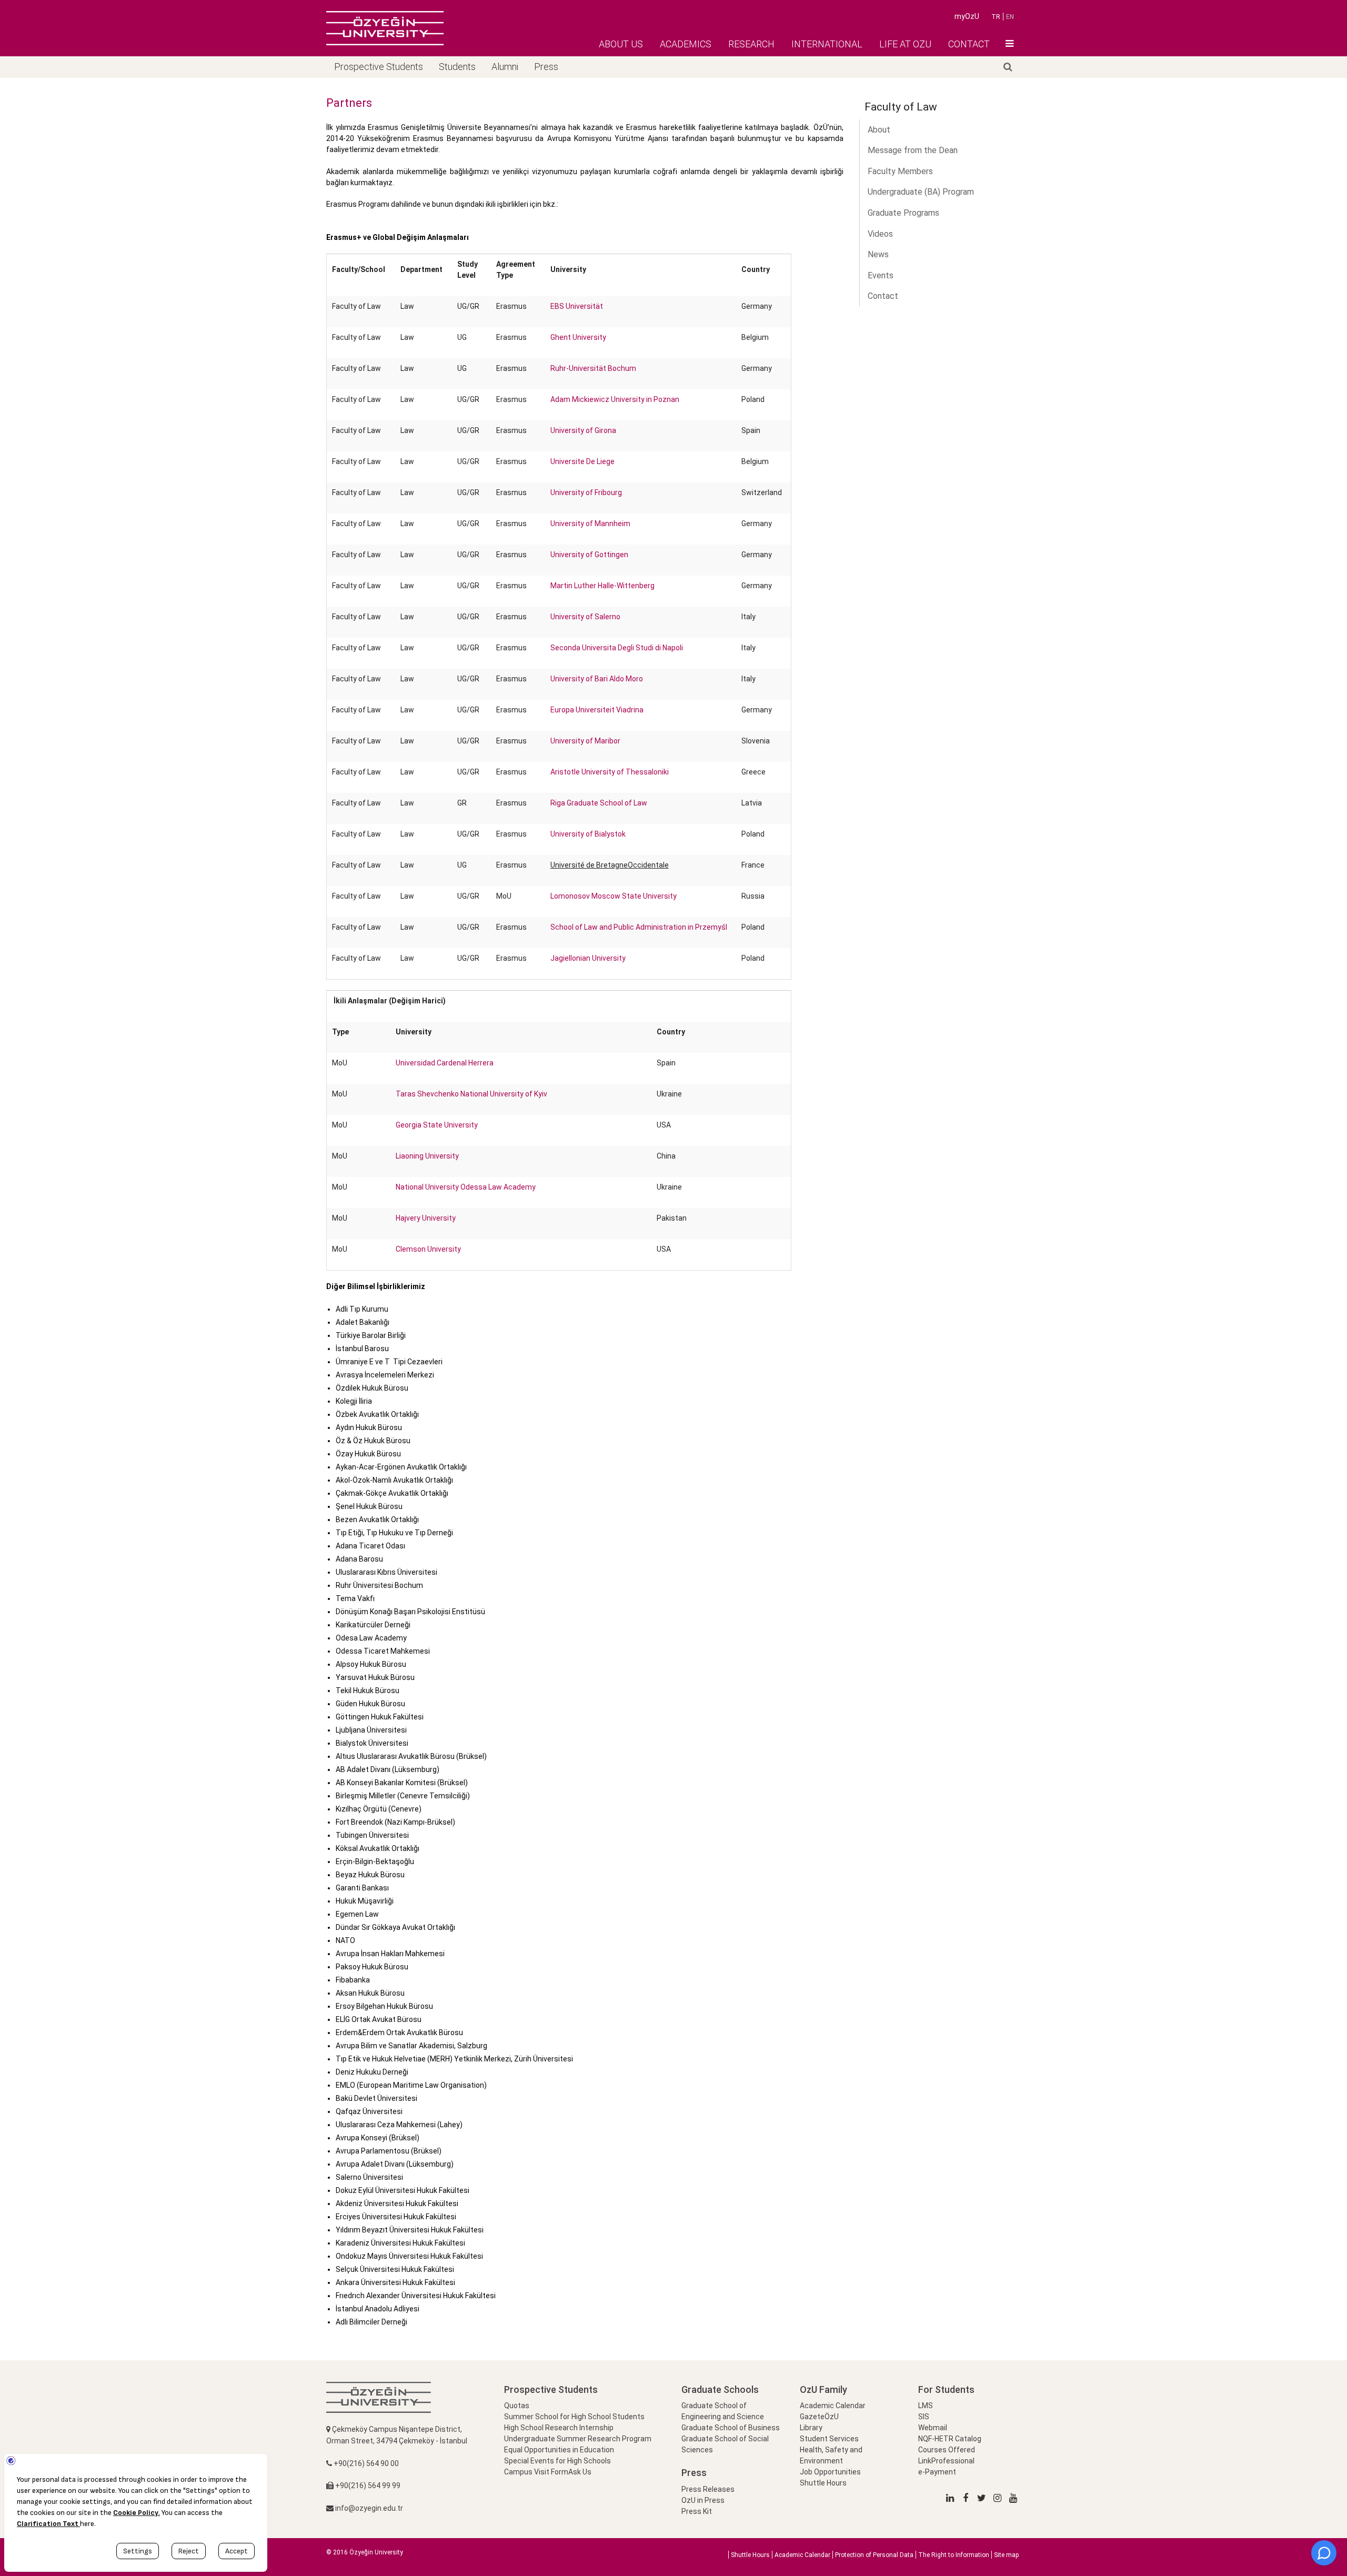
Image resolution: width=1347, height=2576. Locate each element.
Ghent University (578, 337)
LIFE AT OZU (905, 44)
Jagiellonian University (588, 958)
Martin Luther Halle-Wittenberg (602, 586)
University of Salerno (585, 617)
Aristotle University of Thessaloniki (610, 772)
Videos (880, 234)
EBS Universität (577, 306)
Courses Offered (947, 2450)
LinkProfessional (946, 2461)
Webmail (933, 2428)
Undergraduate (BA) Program (921, 192)
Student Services (829, 2439)
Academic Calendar (833, 2406)
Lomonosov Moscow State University (614, 896)
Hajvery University (426, 1218)
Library (811, 2428)
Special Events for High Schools (557, 2461)
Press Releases (708, 2489)
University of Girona (583, 430)
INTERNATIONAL (827, 44)
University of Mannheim (590, 524)
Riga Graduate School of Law (599, 803)
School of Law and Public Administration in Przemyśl (639, 927)
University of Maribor (585, 741)
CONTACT (969, 44)
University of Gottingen (589, 555)
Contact (883, 296)
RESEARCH (751, 44)
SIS (924, 2417)
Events (881, 275)
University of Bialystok (588, 834)
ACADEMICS (686, 44)
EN (1010, 17)
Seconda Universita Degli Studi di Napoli (617, 648)
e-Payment (937, 2472)
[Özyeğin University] (385, 28)
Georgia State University (437, 1125)
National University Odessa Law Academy (466, 1187)
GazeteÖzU (819, 2417)
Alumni (505, 67)
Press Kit (697, 2511)
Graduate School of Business (731, 2428)
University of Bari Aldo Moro (597, 679)
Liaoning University (427, 1156)
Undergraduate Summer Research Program (578, 2439)
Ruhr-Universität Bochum (593, 368)
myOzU (967, 16)
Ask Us (580, 2472)
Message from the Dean (913, 150)
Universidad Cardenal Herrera (445, 1063)
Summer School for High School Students (574, 2417)
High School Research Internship (559, 2428)
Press (546, 67)
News (878, 254)
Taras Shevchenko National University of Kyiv (471, 1094)
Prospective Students (379, 67)
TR (996, 17)
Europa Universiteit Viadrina (597, 710)
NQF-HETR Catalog (950, 2439)
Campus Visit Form (536, 2472)
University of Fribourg (586, 492)
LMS (926, 2406)
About (879, 130)
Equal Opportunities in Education (559, 2450)
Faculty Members (900, 171)
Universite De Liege (582, 461)
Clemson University (428, 1249)
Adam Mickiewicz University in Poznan (615, 399)
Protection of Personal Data (874, 2555)
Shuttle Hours (823, 2483)
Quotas (517, 2406)
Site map (1006, 2555)
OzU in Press (703, 2500)
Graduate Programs (903, 213)
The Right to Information (954, 2555)
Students (457, 67)
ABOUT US (621, 44)
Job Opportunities (830, 2472)
